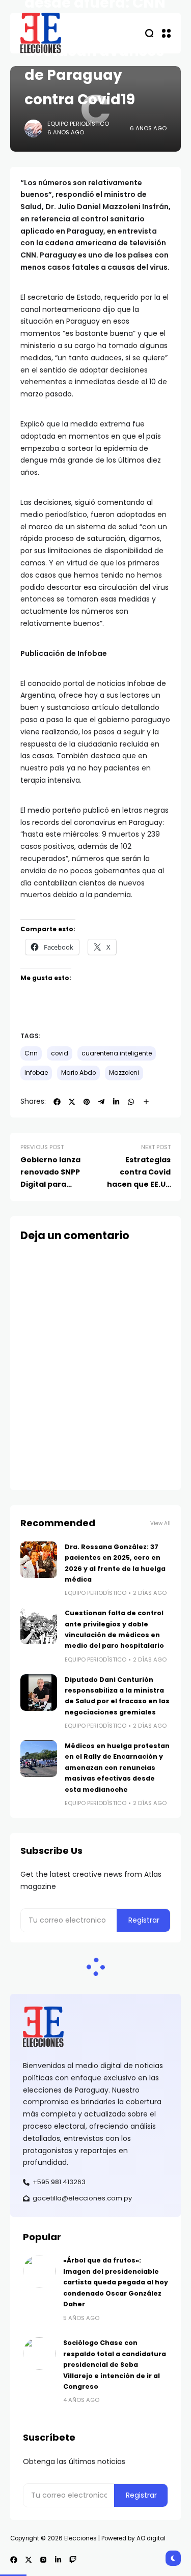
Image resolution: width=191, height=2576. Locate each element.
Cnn (31, 1053)
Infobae (36, 1073)
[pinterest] (87, 1102)
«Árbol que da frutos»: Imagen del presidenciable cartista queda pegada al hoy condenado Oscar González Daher (116, 2282)
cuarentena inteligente (117, 1053)
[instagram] (43, 2560)
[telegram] (101, 1102)
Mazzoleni (124, 1073)
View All (160, 1523)
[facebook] (57, 1102)
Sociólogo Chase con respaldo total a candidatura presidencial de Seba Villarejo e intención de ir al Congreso (115, 2365)
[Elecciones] (41, 33)
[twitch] (73, 2560)
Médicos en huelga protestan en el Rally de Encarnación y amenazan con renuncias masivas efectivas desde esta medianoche (117, 1768)
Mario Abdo (78, 1073)
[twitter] (72, 1102)
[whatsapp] (131, 1102)
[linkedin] (116, 1102)
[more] (146, 1102)
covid (60, 1053)
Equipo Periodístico (78, 124)
